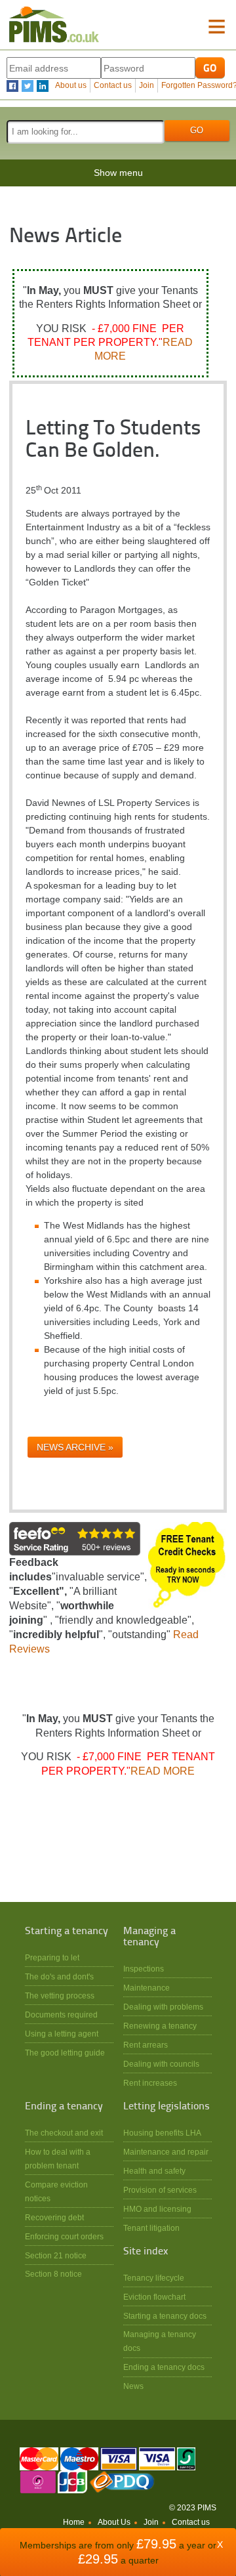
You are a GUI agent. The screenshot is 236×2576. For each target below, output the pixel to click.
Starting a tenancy (67, 1932)
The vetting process (60, 1995)
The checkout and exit (64, 2133)
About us (71, 85)
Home (74, 2522)
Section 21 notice (56, 2255)
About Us (114, 2522)
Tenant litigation (151, 2228)
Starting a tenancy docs (165, 2316)
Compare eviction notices (56, 2191)
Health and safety (154, 2171)
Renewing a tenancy (160, 2026)
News (133, 2386)
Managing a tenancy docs (160, 2341)
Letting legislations (167, 2107)
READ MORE (163, 1771)
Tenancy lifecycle (154, 2278)
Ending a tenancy (64, 2107)
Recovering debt (54, 2217)
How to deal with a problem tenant (58, 2159)
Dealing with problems (163, 2007)
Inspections (144, 1969)
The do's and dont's (59, 1976)
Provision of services (160, 2190)
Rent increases (150, 2083)
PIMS (54, 25)
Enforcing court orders (64, 2236)
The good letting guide (65, 2053)
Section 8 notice (53, 2274)
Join (147, 85)
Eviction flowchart (154, 2297)
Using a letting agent (62, 2034)
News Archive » (75, 1447)
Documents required (61, 2015)
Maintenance (147, 1988)
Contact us (113, 85)
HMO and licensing (157, 2209)
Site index (146, 2252)
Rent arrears (146, 2045)
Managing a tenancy (149, 1937)
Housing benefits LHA (162, 2133)
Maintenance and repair (166, 2152)
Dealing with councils (161, 2064)
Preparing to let (52, 1957)
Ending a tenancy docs (164, 2367)
